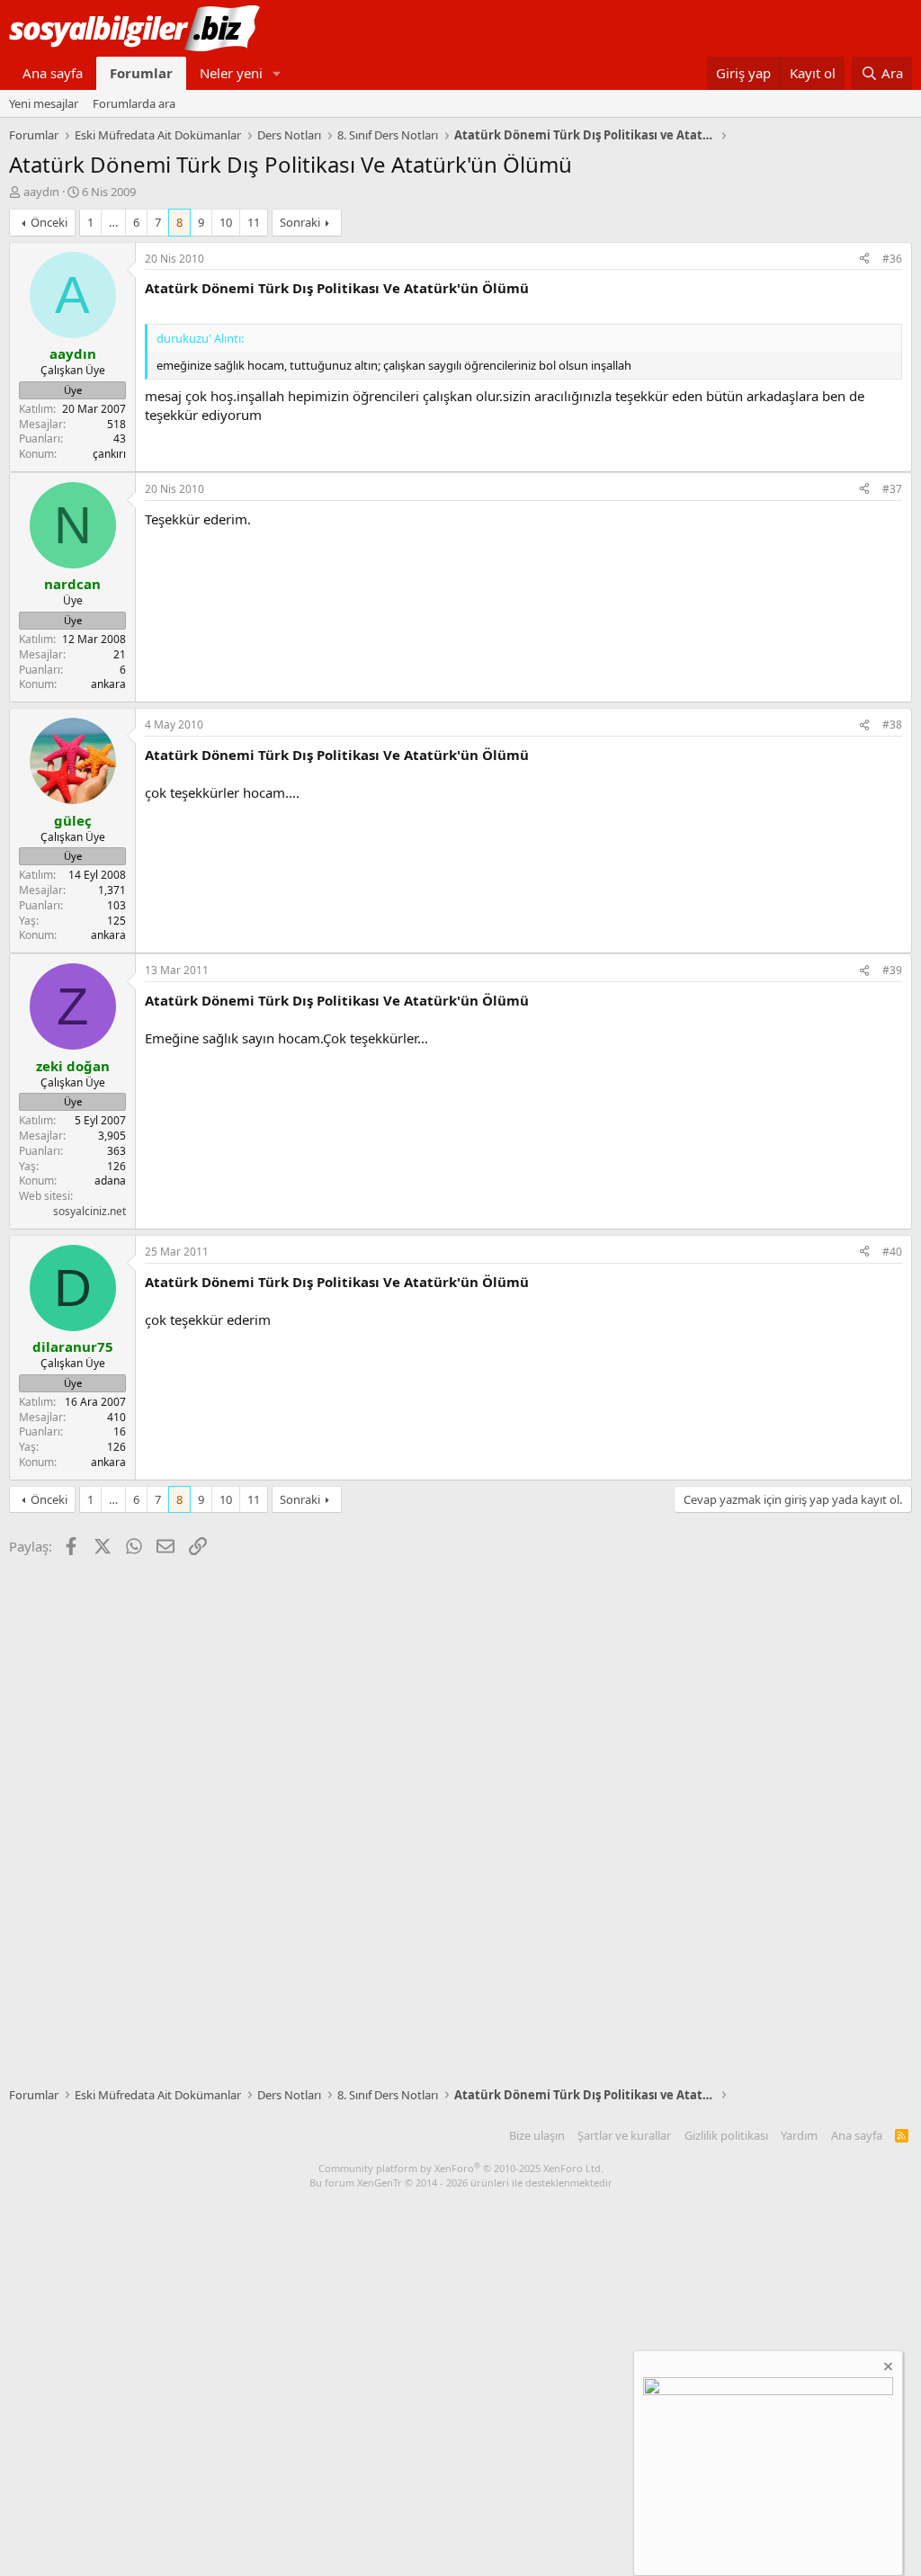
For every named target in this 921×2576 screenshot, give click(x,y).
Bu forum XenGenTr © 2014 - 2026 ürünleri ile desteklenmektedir (461, 2182)
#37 (892, 489)
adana (110, 1181)
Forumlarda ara (134, 103)
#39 (892, 970)
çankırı (109, 454)
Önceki (49, 222)
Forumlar (141, 73)
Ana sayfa (53, 73)
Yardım (799, 2135)
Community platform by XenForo (461, 2168)
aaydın (41, 192)
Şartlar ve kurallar (624, 2135)
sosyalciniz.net (89, 1211)
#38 (892, 724)
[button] (277, 73)
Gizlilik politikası (726, 2135)
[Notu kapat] (887, 2369)
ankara (108, 684)
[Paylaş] (864, 259)
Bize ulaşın (537, 2135)
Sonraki (300, 222)
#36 (892, 259)
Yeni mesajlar (44, 103)
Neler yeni (231, 73)
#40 (892, 1252)
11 (254, 222)
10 (226, 222)
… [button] (113, 222)
